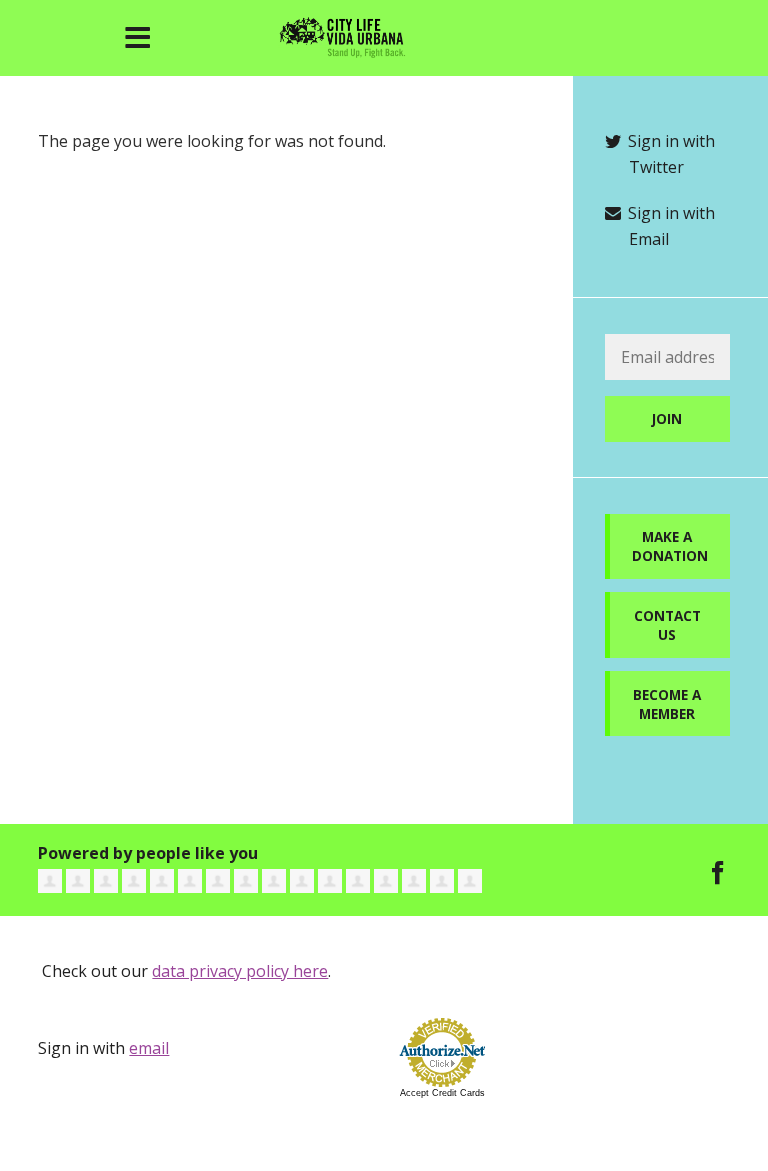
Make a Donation (670, 546)
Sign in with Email (669, 226)
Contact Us (667, 625)
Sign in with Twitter (669, 154)
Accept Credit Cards (442, 1093)
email (149, 1048)
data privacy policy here (240, 971)
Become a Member (667, 704)
